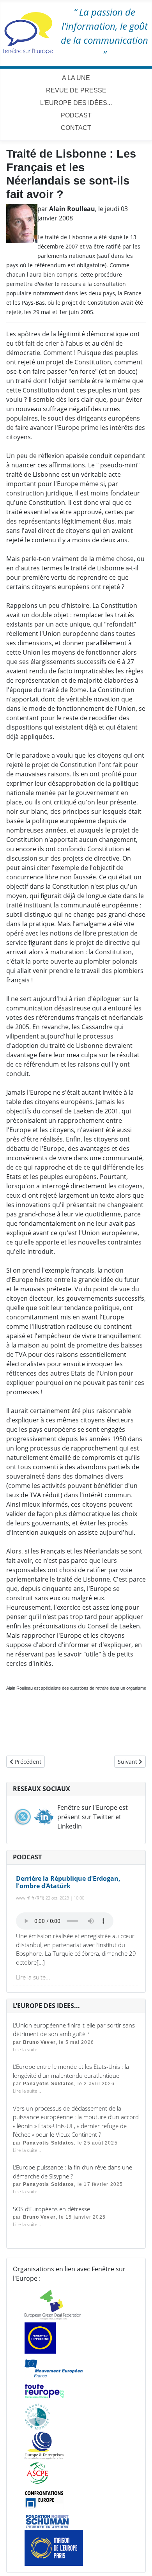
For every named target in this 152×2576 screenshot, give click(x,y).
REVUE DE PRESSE (76, 90)
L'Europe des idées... (76, 103)
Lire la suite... (33, 1977)
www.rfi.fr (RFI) (30, 1898)
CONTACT (76, 128)
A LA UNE (76, 78)
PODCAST (76, 115)
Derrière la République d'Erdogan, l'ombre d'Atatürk (68, 1882)
